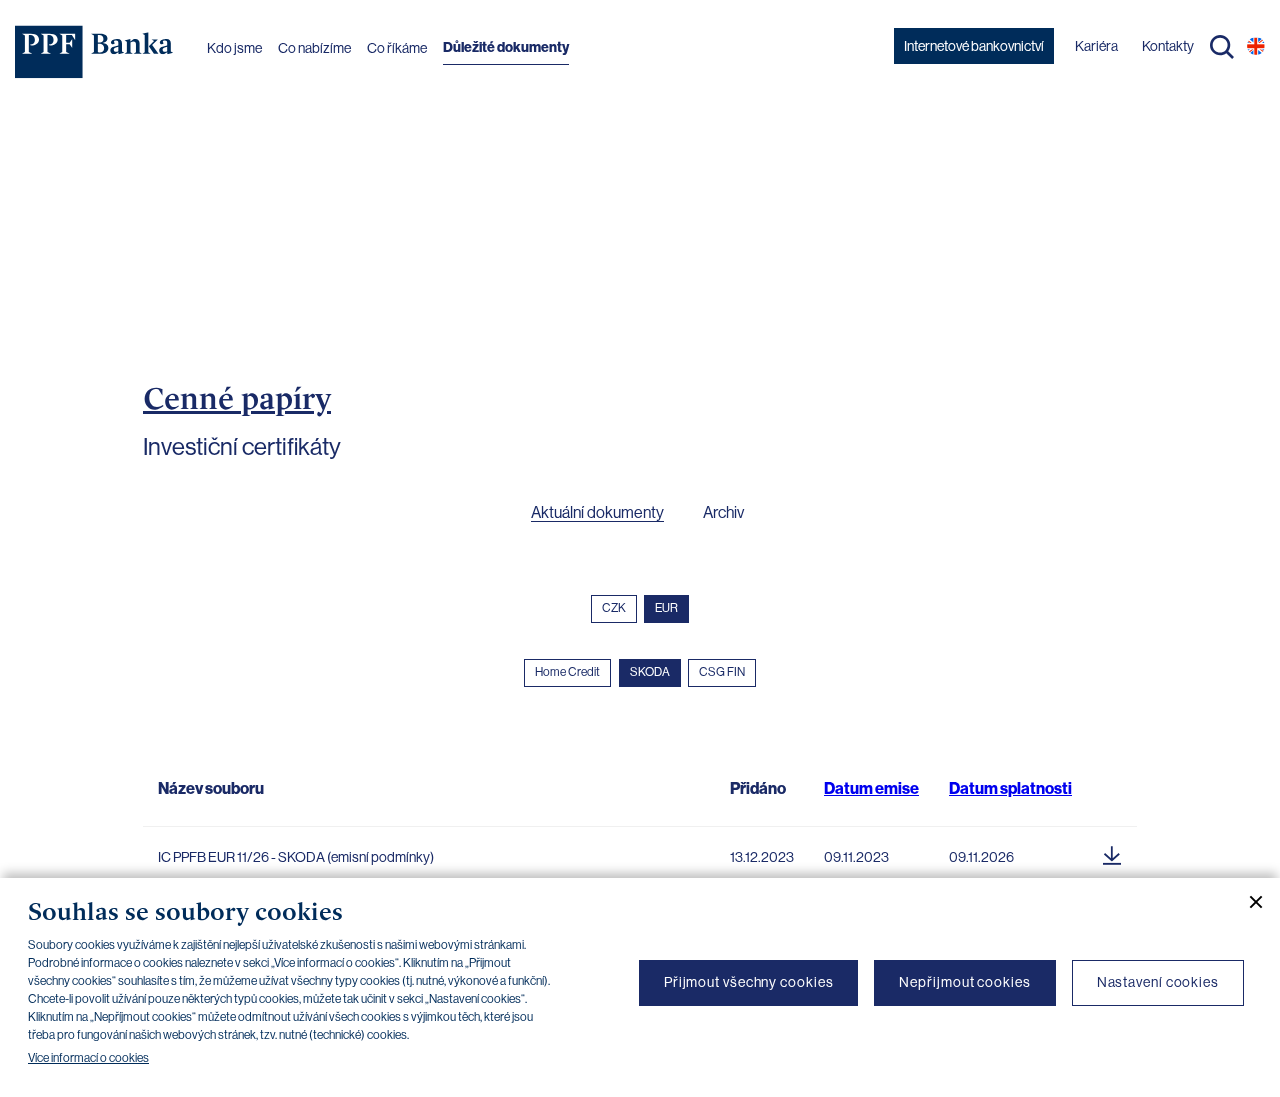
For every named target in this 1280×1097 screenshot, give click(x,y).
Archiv (723, 512)
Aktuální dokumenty (597, 512)
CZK (614, 608)
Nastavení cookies (1158, 982)
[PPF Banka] (94, 52)
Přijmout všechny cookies (749, 982)
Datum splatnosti (1010, 788)
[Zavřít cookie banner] (1248, 902)
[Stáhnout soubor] (1112, 852)
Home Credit (567, 672)
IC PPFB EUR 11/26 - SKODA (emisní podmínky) (296, 857)
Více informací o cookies (88, 1058)
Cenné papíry (237, 398)
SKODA (650, 672)
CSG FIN (722, 672)
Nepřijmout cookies (964, 982)
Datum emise (871, 788)
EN (1256, 46)
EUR (666, 608)
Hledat (1222, 47)
